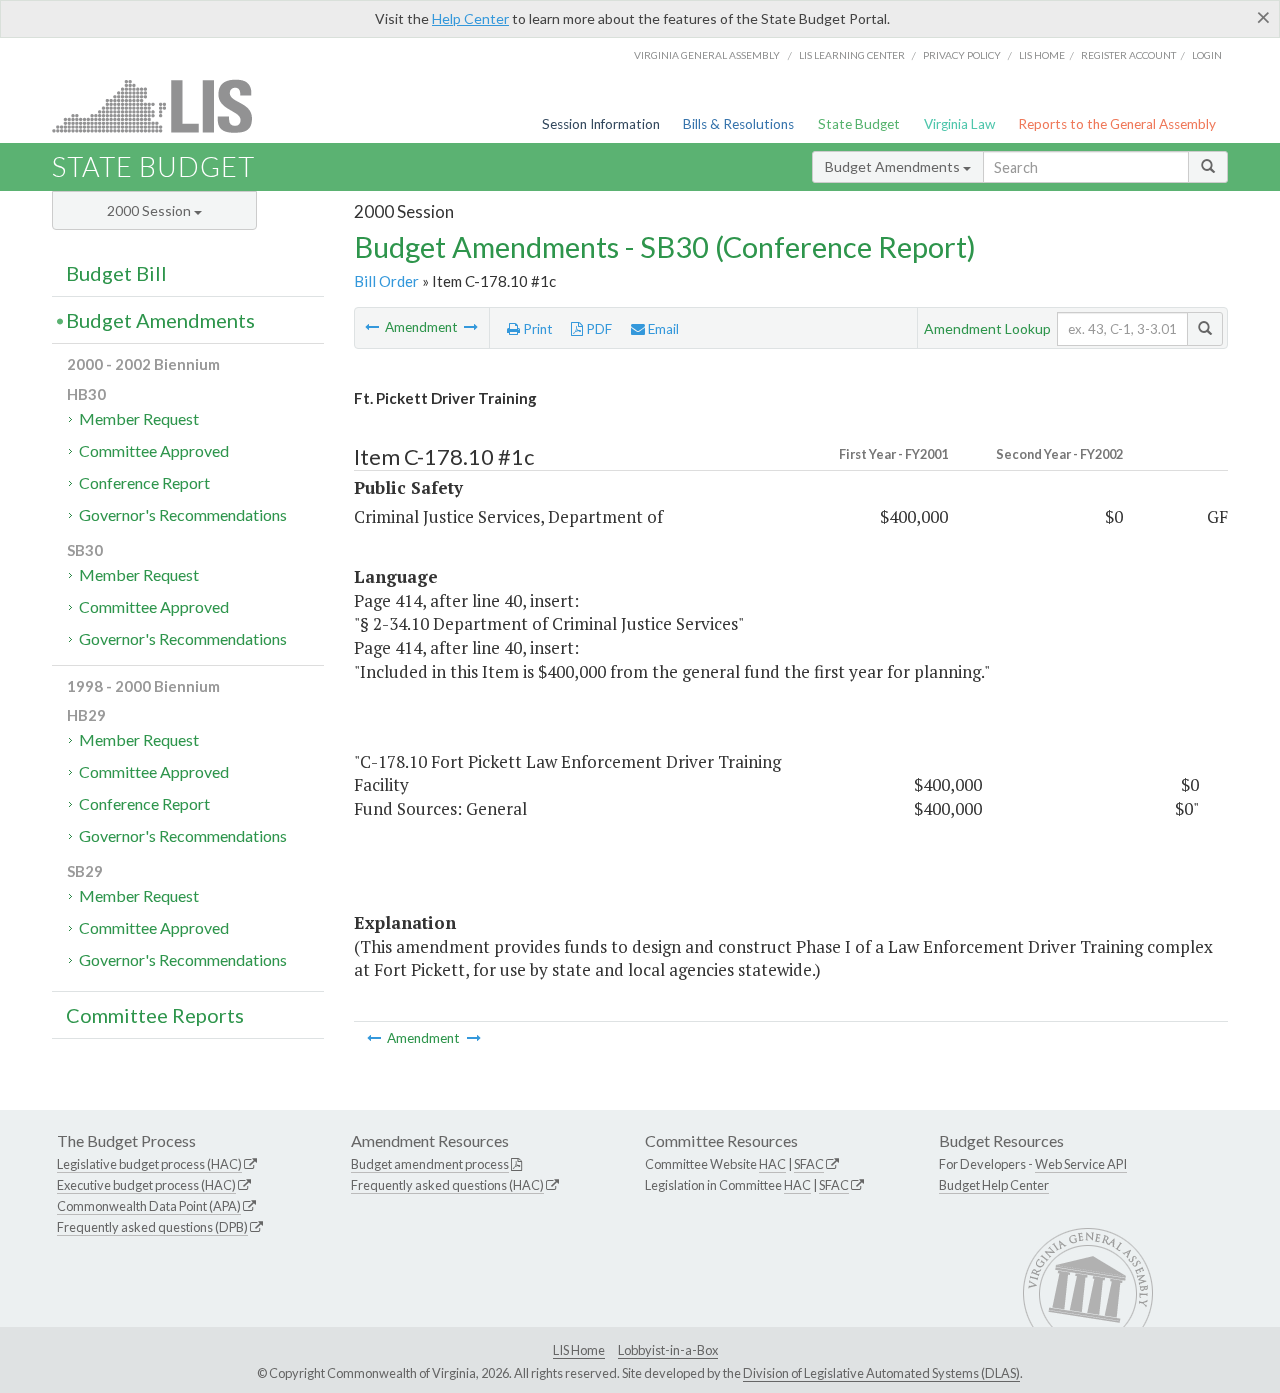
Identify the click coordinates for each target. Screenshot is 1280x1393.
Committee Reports (155, 1015)
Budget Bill (116, 273)
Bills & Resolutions (738, 124)
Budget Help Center (994, 1185)
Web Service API (1081, 1164)
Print (536, 329)
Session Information (601, 124)
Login (1207, 55)
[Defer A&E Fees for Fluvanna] (373, 327)
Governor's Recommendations (183, 514)
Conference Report (144, 482)
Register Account (1128, 55)
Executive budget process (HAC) (146, 1185)
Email (662, 329)
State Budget (859, 124)
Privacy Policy (962, 55)
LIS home (1042, 55)
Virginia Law (959, 124)
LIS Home (579, 1350)
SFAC (809, 1164)
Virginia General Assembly (707, 55)
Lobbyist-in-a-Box (668, 1350)
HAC (772, 1164)
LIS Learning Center (852, 55)
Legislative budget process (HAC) (149, 1164)
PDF (597, 329)
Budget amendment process (430, 1164)
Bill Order (386, 281)
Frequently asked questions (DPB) (152, 1227)
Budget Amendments (894, 166)
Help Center (470, 18)
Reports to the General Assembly (1117, 124)
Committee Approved (154, 450)
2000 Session (150, 210)
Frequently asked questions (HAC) (447, 1185)
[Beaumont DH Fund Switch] (471, 327)
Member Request (139, 418)
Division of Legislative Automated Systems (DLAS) (881, 1373)
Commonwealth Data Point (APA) (149, 1206)
